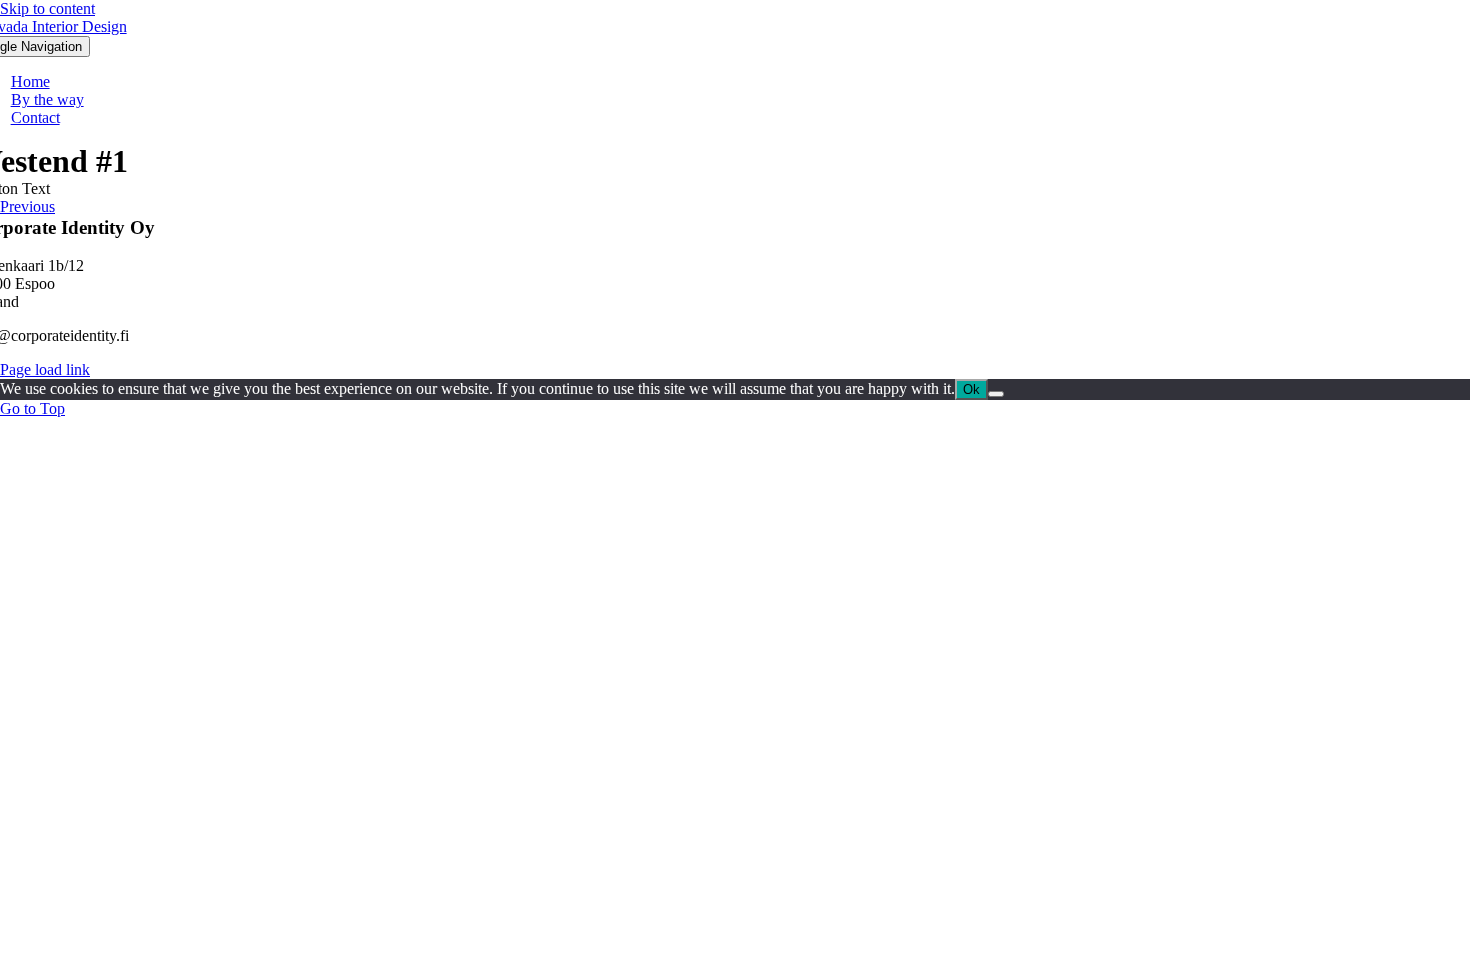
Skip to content (47, 8)
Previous (27, 206)
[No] (996, 394)
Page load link (45, 369)
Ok (971, 389)
